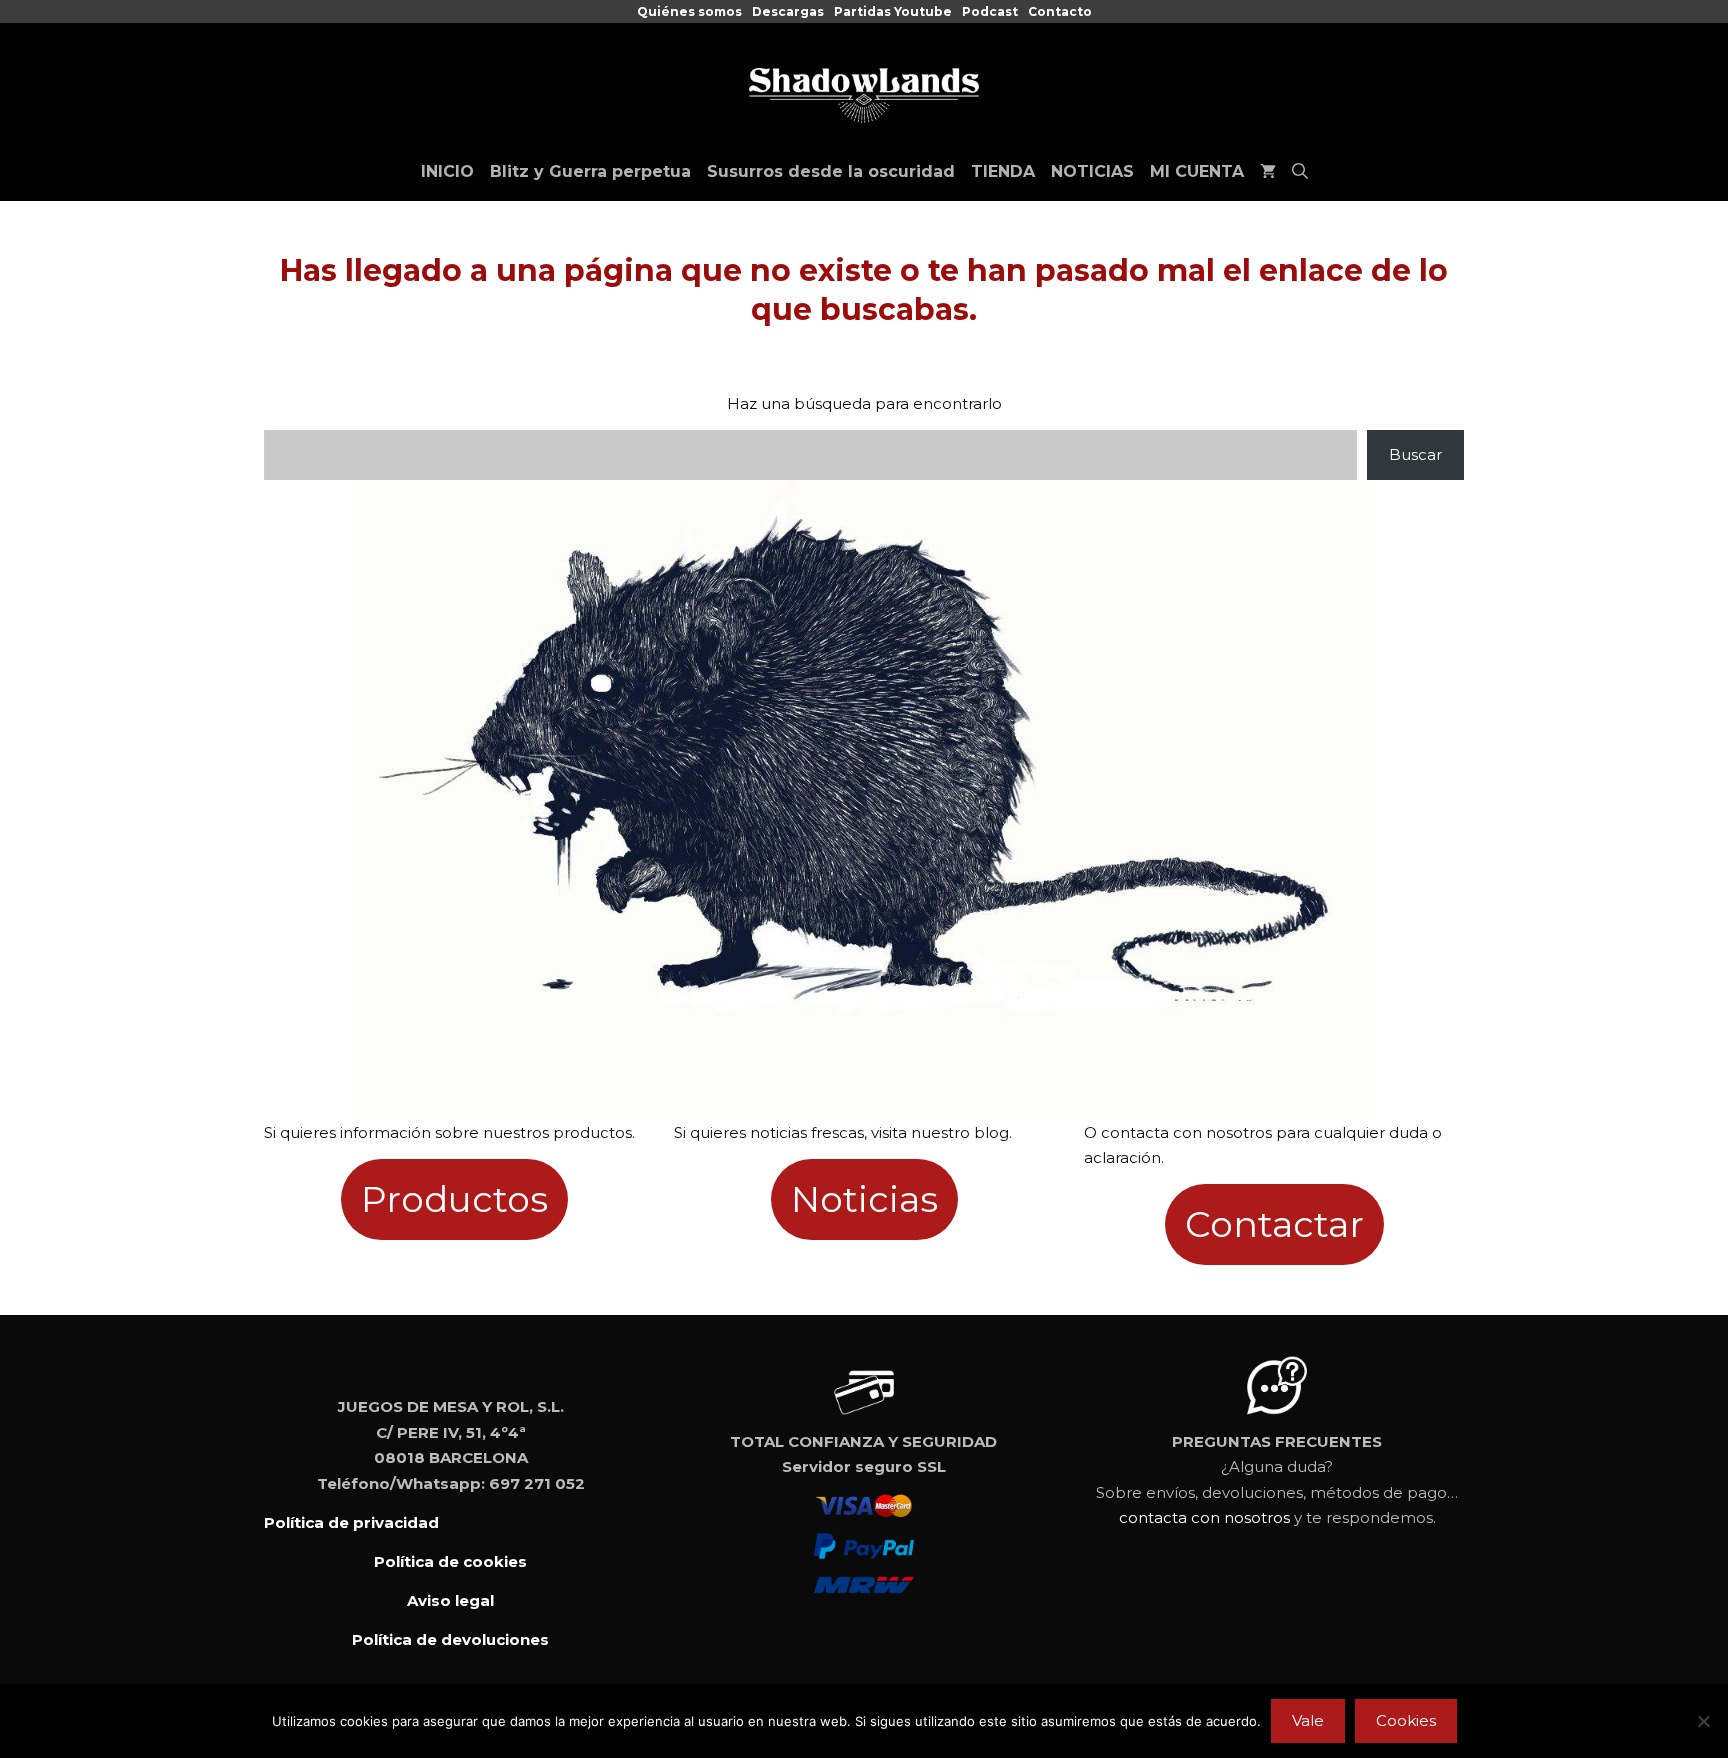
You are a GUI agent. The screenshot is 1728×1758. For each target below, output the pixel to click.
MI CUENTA (1197, 171)
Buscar (1415, 454)
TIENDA (1003, 171)
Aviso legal (450, 1600)
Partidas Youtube (893, 11)
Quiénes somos (689, 11)
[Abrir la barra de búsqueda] (1300, 172)
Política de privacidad (351, 1522)
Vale (1308, 1720)
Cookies (1406, 1720)
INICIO (447, 171)
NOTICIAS (1092, 171)
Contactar (1274, 1224)
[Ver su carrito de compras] (1268, 172)
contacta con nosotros (1204, 1517)
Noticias (864, 1199)
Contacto (1060, 11)
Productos (454, 1199)
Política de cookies (450, 1561)
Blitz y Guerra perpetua (590, 171)
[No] (1703, 1721)
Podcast (990, 11)
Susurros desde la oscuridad (831, 171)
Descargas (788, 11)
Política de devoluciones (450, 1639)
